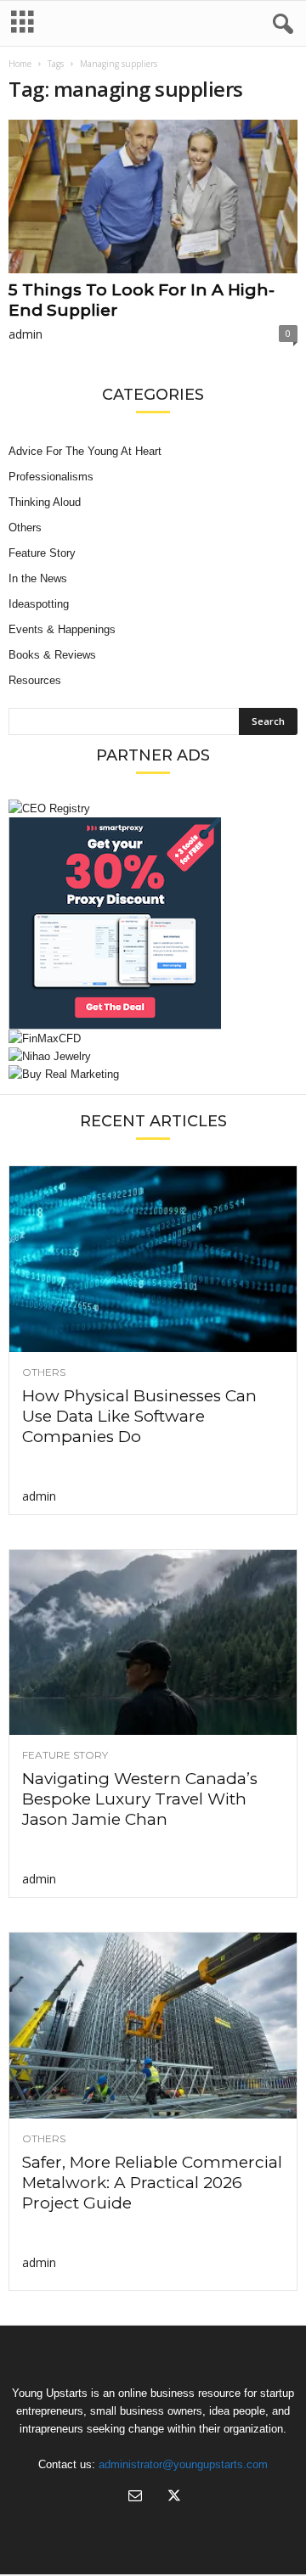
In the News (38, 578)
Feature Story (42, 553)
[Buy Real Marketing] (153, 1074)
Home (20, 64)
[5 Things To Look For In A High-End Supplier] (153, 196)
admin (25, 334)
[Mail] (135, 2497)
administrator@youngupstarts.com (183, 2464)
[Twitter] (173, 2497)
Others (25, 528)
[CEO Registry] (153, 808)
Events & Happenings (62, 629)
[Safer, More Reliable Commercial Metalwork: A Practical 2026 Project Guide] (153, 2026)
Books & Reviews (52, 655)
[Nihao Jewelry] (153, 1056)
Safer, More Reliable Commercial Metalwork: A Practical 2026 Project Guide (152, 2183)
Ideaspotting (39, 604)
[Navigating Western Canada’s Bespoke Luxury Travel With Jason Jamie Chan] (153, 1643)
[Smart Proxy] (153, 923)
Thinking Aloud (45, 502)
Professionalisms (51, 477)
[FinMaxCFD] (153, 1038)
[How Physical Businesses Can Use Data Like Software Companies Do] (153, 1259)
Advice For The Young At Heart (85, 451)
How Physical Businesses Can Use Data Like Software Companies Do (139, 1416)
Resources (35, 680)
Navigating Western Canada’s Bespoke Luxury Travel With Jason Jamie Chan (140, 1799)
